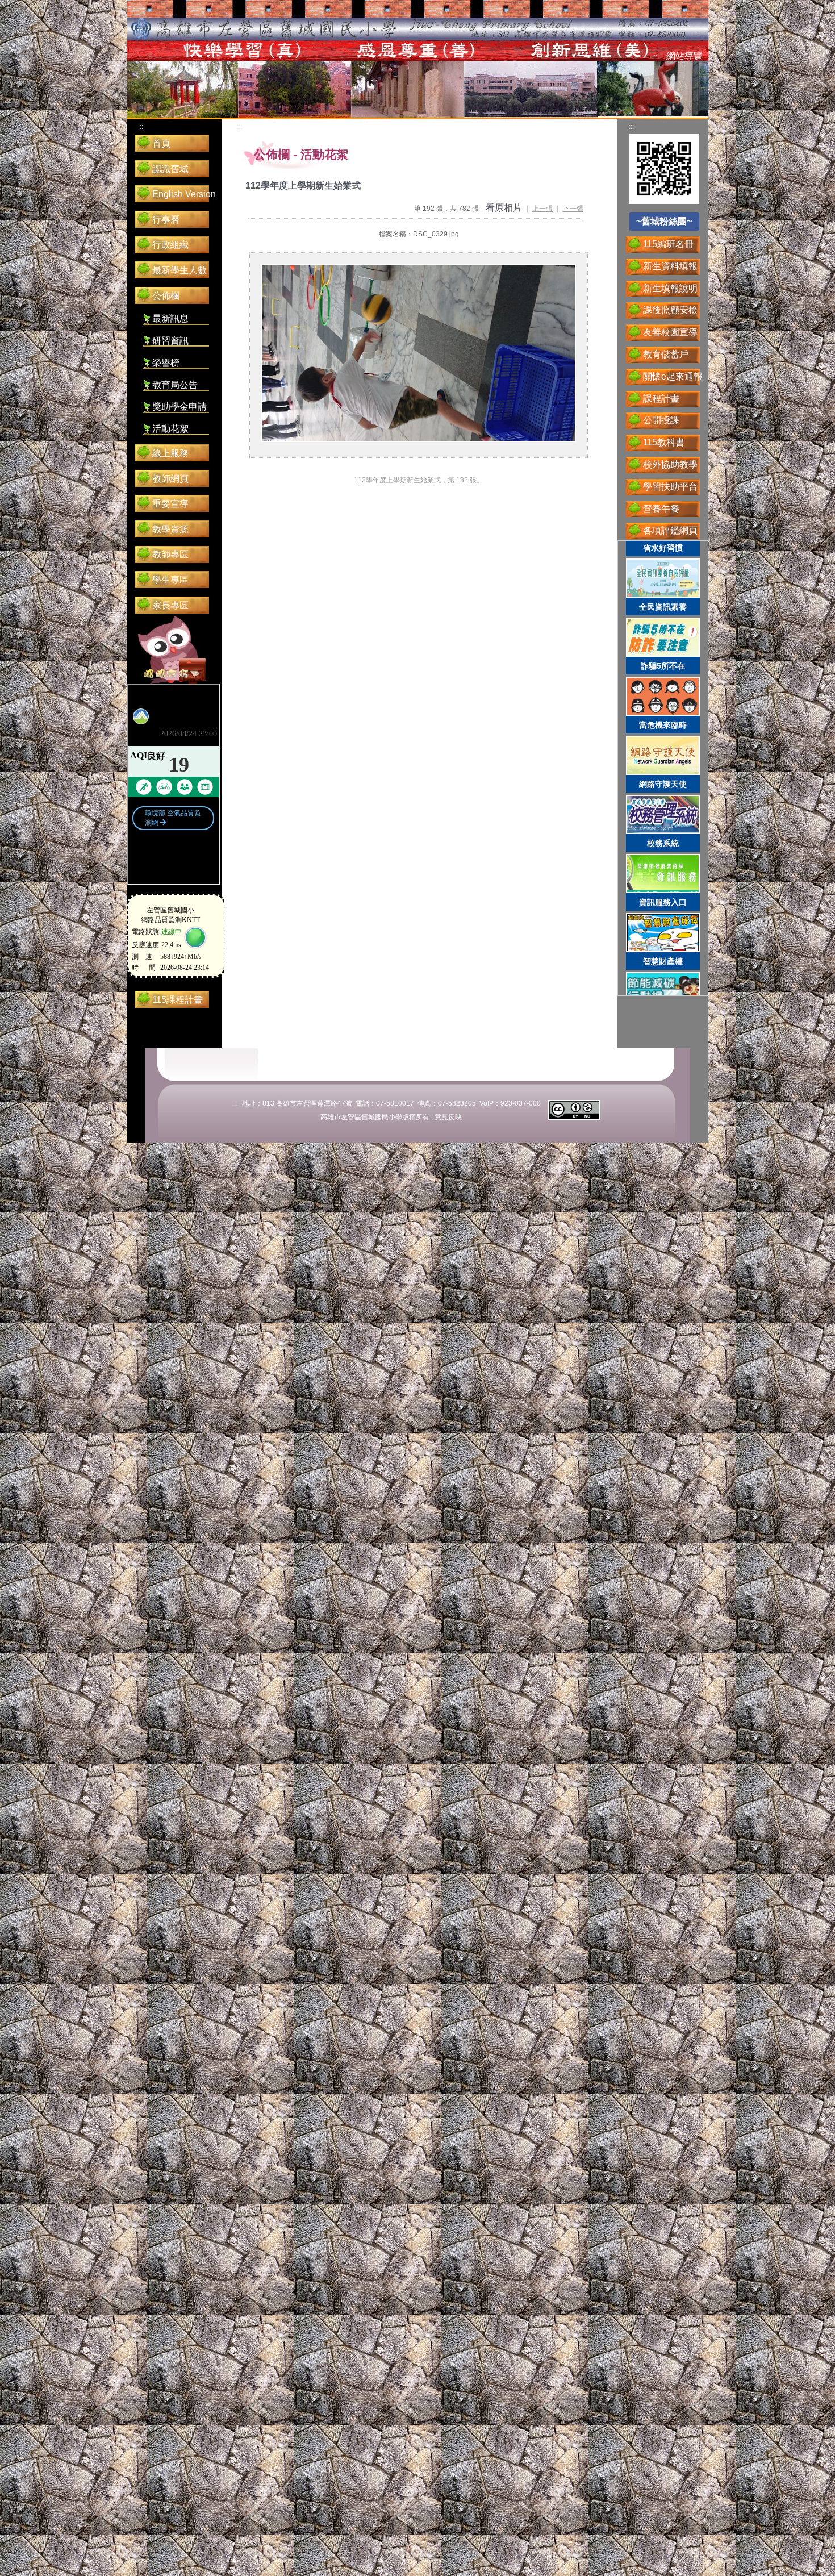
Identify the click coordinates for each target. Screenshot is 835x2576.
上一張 (542, 209)
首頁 (161, 143)
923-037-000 (521, 1103)
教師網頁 (170, 479)
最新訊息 (170, 318)
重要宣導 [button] (170, 504)
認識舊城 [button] (170, 169)
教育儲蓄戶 (666, 354)
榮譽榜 (166, 363)
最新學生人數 (179, 270)
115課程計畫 (178, 1000)
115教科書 (664, 442)
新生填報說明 (670, 288)
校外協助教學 (670, 464)
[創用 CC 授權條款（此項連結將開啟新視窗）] (574, 1109)
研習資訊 (170, 341)
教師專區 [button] (170, 554)
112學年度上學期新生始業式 (303, 186)
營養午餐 (661, 509)
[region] (663, 768)
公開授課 (661, 420)
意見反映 (448, 1117)
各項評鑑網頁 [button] (670, 530)
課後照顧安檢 (670, 310)
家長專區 (170, 605)
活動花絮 (170, 429)
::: (655, 57)
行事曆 (166, 220)
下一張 (573, 209)
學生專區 (170, 580)
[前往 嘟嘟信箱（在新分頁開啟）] (172, 650)
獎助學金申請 (179, 407)
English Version (184, 194)
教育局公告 (175, 385)
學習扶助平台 (670, 487)
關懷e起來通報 (673, 376)
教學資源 (170, 529)
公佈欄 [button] (166, 296)
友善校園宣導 (670, 332)
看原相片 (504, 208)
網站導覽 (684, 56)
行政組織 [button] (170, 245)
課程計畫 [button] (661, 399)
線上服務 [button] (170, 453)
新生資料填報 (670, 266)
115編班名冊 (668, 244)
